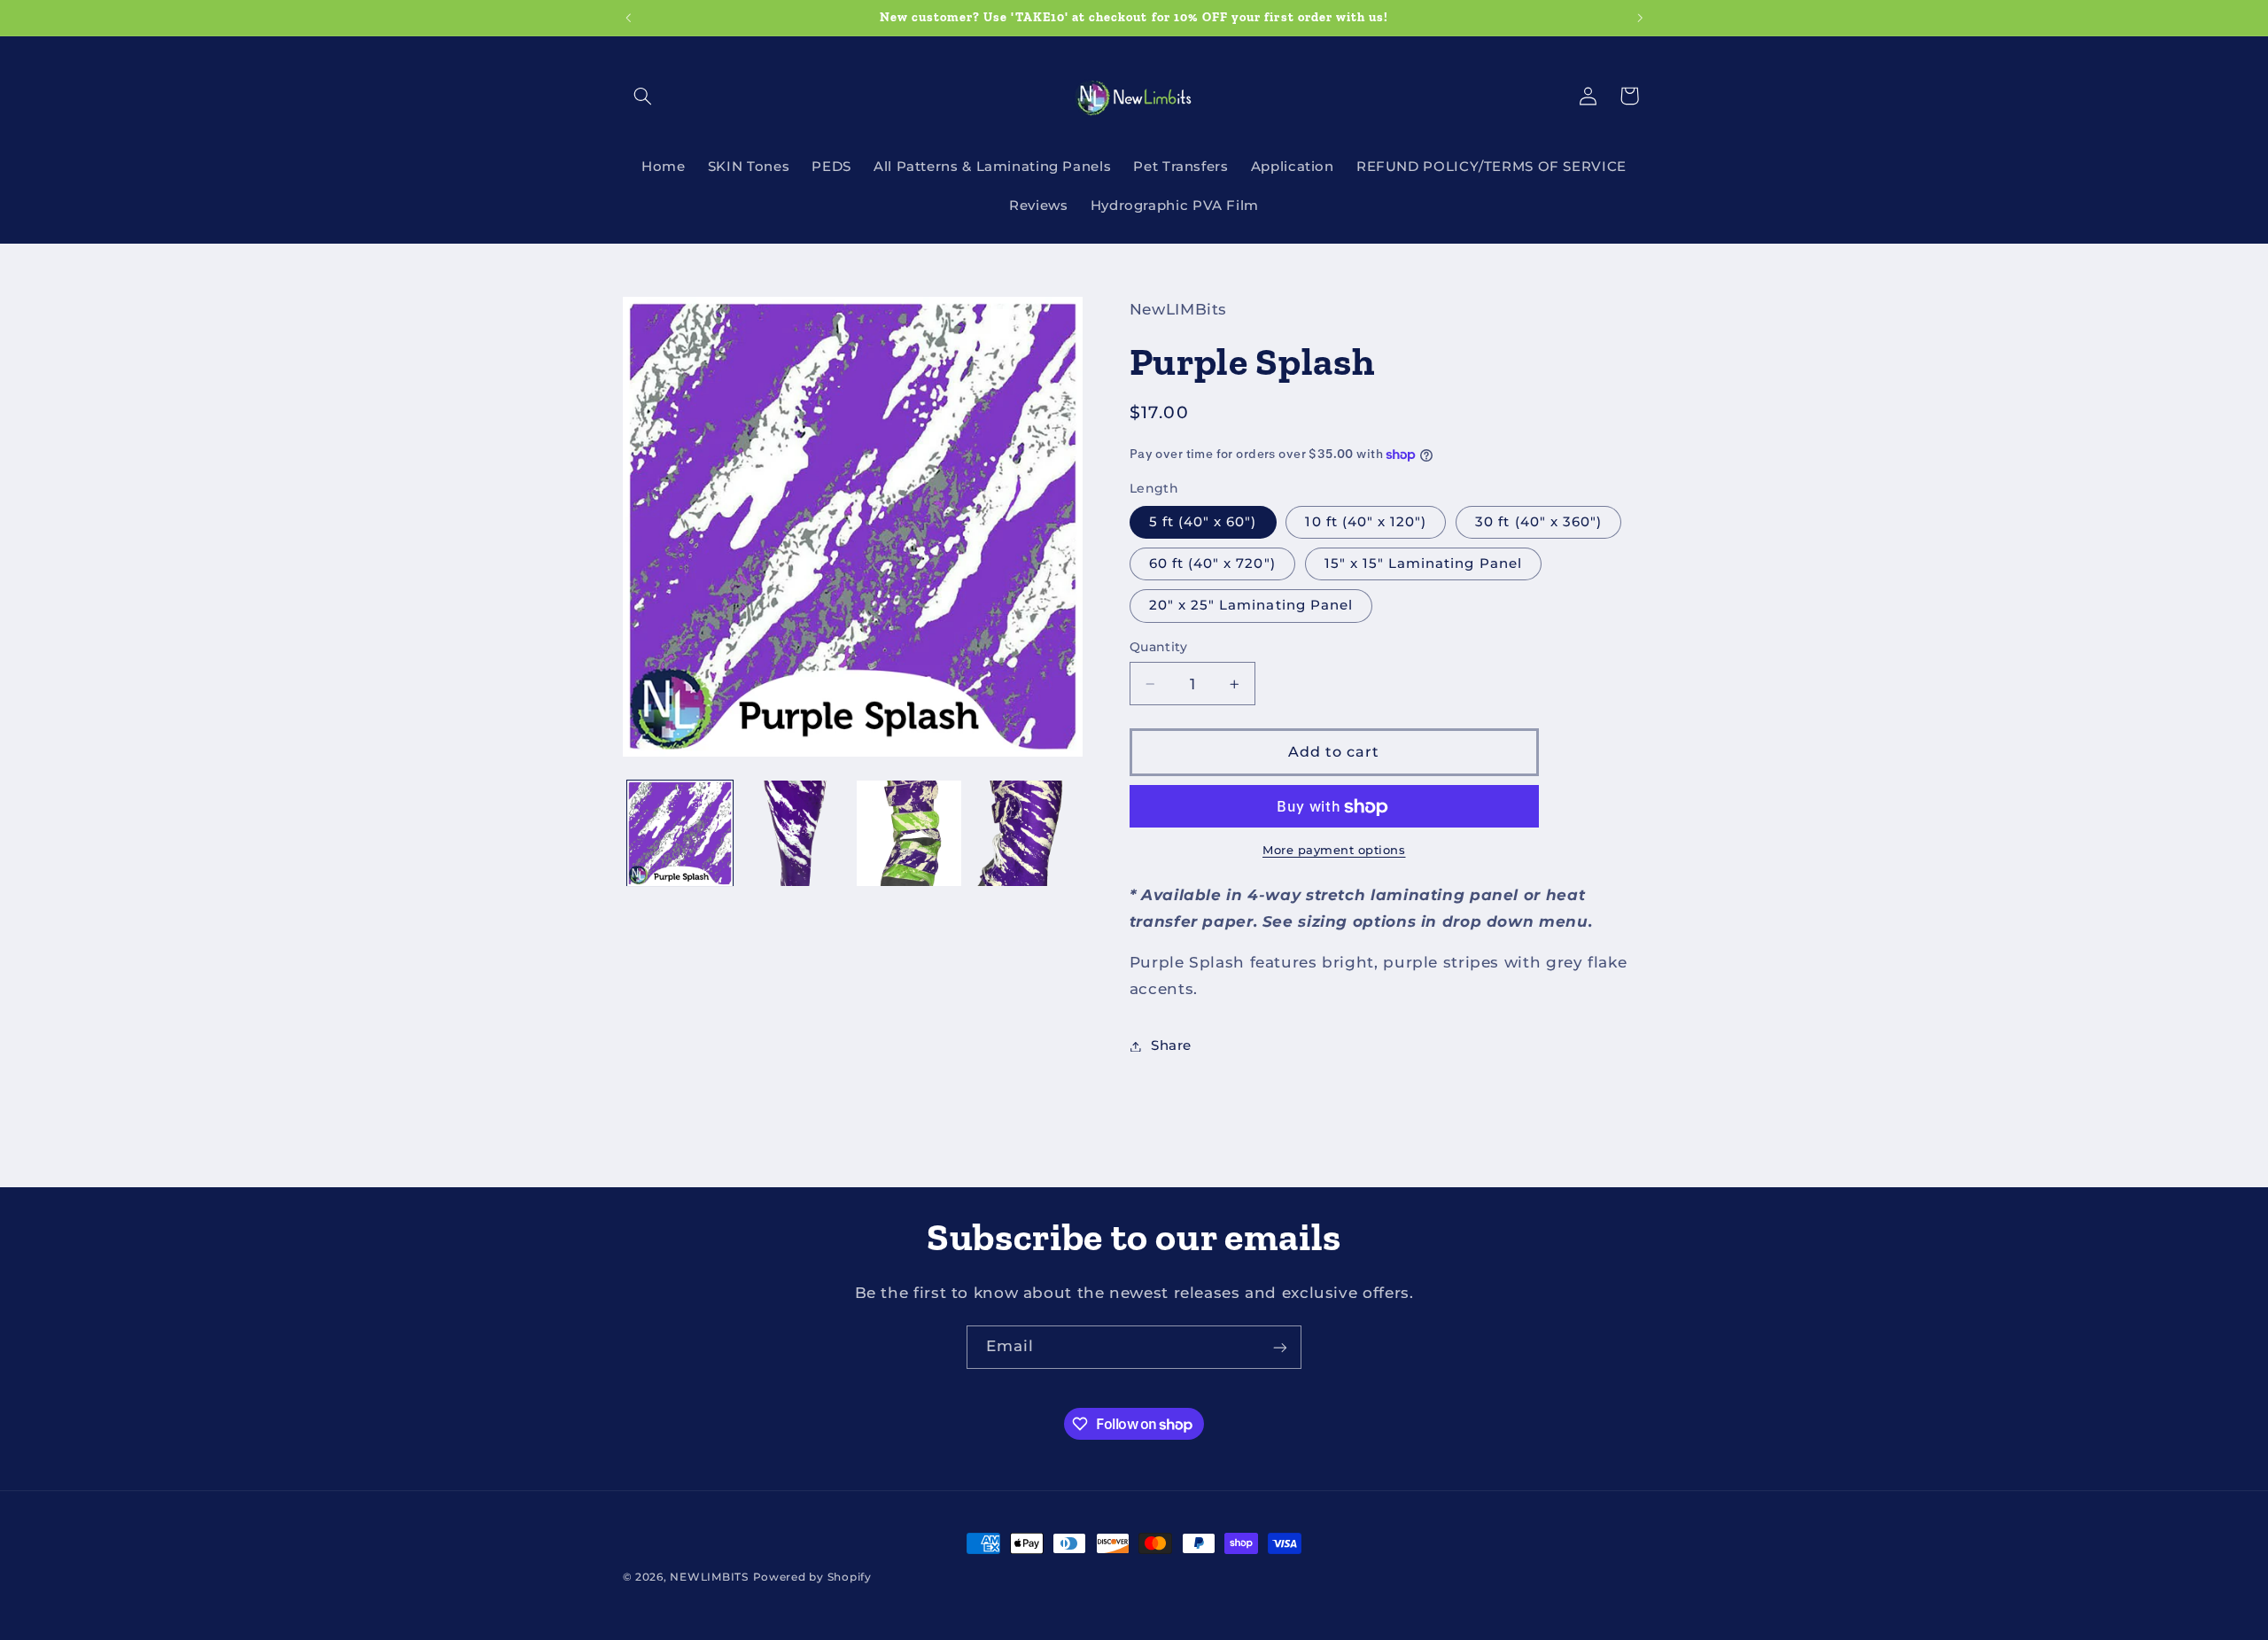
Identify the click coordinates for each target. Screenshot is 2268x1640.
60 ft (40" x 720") (1212, 564)
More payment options (1334, 850)
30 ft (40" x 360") (1538, 522)
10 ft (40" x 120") (1366, 522)
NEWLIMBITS (709, 1577)
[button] (643, 96)
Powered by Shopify (812, 1577)
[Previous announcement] (628, 18)
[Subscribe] (1280, 1347)
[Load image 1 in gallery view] (680, 833)
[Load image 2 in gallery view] (794, 833)
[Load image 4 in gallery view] (1024, 833)
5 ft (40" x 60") (1203, 522)
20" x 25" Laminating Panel (1251, 606)
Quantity (1158, 648)
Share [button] (1171, 1045)
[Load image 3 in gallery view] (909, 833)
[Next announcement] (1640, 18)
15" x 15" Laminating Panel (1423, 564)
